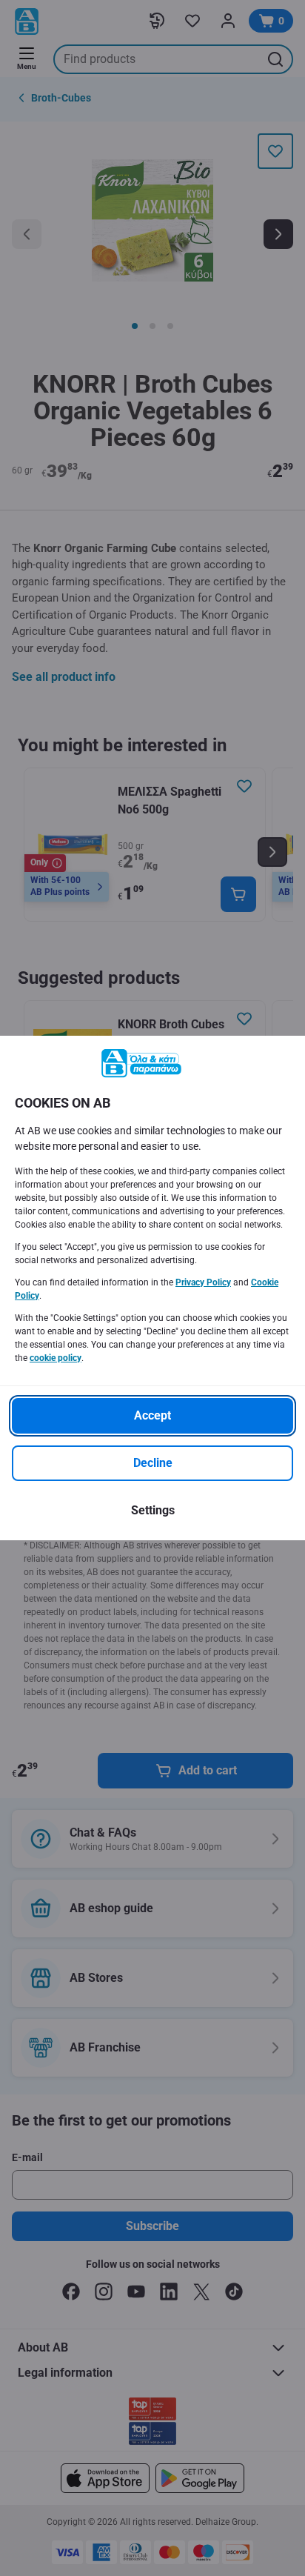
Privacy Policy (203, 1282)
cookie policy (56, 1358)
